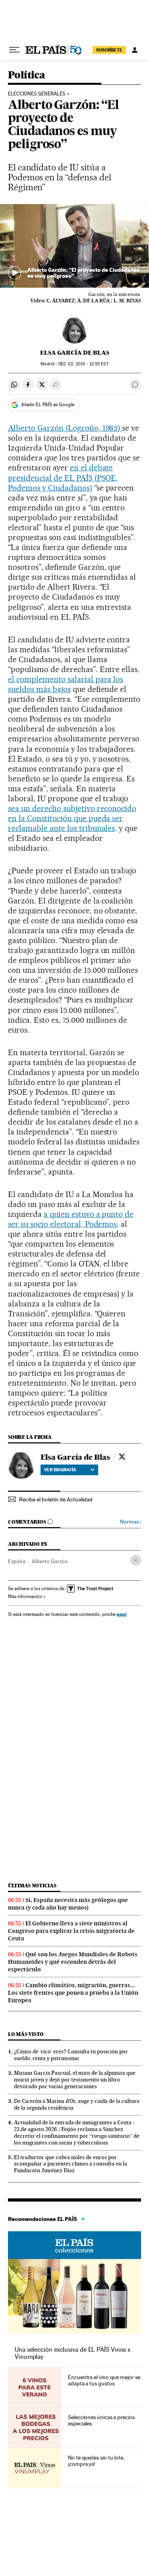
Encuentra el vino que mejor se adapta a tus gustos (104, 2380)
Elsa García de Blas (75, 353)
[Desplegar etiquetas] (136, 1560)
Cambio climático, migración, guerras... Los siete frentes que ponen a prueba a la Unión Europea (73, 1993)
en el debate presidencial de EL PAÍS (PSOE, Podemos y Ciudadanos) (63, 477)
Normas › (131, 1522)
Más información (25, 1596)
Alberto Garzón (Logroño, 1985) (65, 428)
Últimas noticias (32, 1886)
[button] (74, 246)
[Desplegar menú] (14, 50)
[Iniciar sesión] (135, 50)
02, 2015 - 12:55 (83, 364)
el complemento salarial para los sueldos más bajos (66, 684)
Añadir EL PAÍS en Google (48, 405)
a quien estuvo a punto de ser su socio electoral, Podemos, (71, 1219)
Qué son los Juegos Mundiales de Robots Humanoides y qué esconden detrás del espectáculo (73, 1962)
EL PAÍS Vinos (74, 2245)
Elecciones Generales (37, 94)
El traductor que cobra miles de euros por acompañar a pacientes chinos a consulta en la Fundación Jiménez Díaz (71, 2164)
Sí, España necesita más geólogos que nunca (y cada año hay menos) (68, 1904)
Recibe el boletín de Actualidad (56, 1499)
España (17, 1561)
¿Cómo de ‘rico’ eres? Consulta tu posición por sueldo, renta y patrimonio (71, 2055)
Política (26, 75)
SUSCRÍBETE (109, 50)
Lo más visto (26, 2034)
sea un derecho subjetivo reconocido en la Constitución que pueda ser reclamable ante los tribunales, (72, 818)
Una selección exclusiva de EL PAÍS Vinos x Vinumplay (73, 2353)
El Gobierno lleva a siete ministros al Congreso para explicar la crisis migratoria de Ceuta (71, 1931)
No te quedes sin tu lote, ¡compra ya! (96, 2461)
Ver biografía (60, 1470)
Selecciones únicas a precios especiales (101, 2420)
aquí (122, 1614)
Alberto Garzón (50, 1561)
